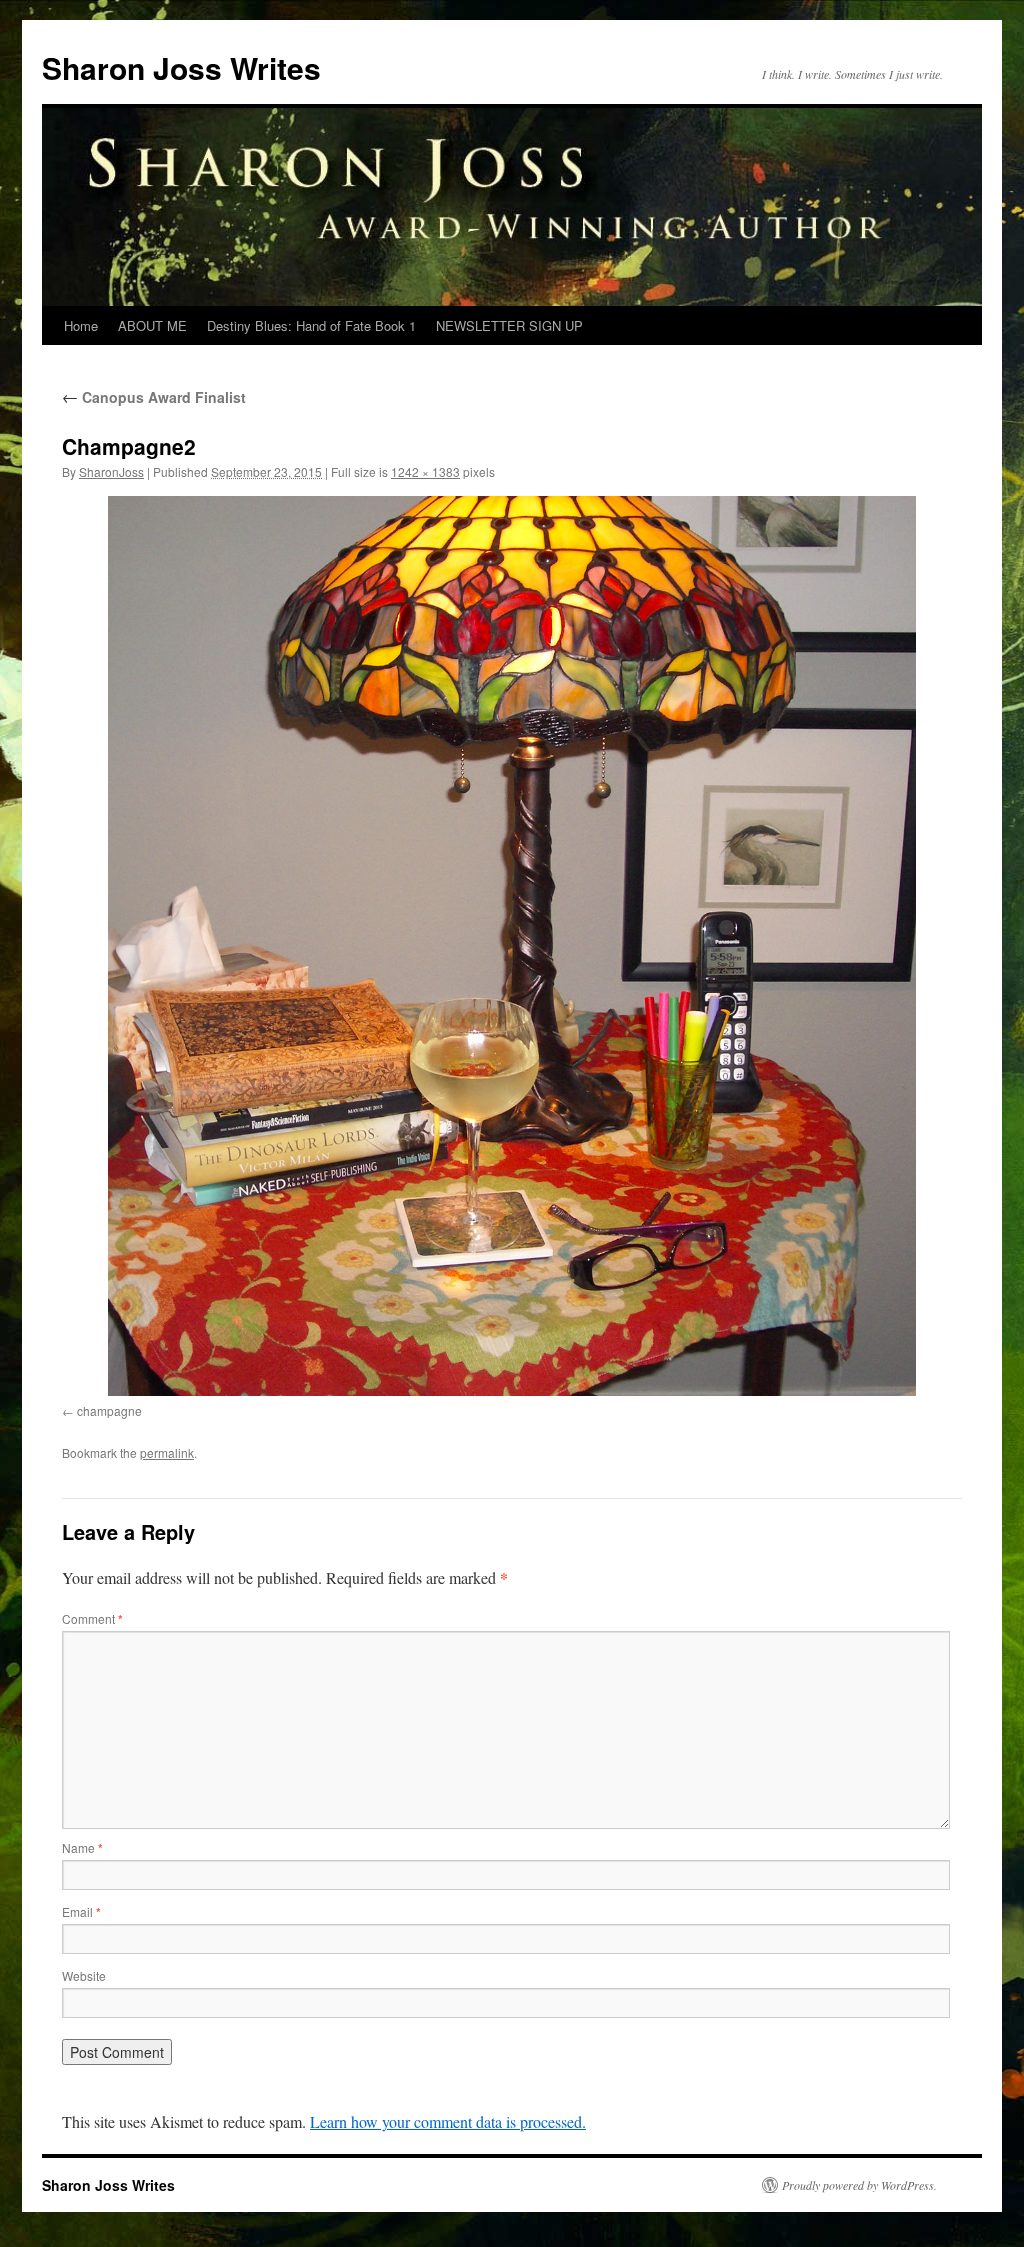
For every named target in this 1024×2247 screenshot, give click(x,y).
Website (84, 1975)
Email (81, 1911)
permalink (167, 1452)
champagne (109, 1410)
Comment (92, 1618)
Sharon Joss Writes (181, 67)
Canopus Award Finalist (154, 397)
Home (81, 325)
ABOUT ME (152, 325)
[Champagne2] (512, 946)
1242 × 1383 (425, 471)
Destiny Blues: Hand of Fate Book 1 (311, 325)
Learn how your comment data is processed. (448, 2121)
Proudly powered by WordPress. (859, 2185)
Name (82, 1847)
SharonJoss (111, 471)
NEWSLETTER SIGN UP (509, 325)
